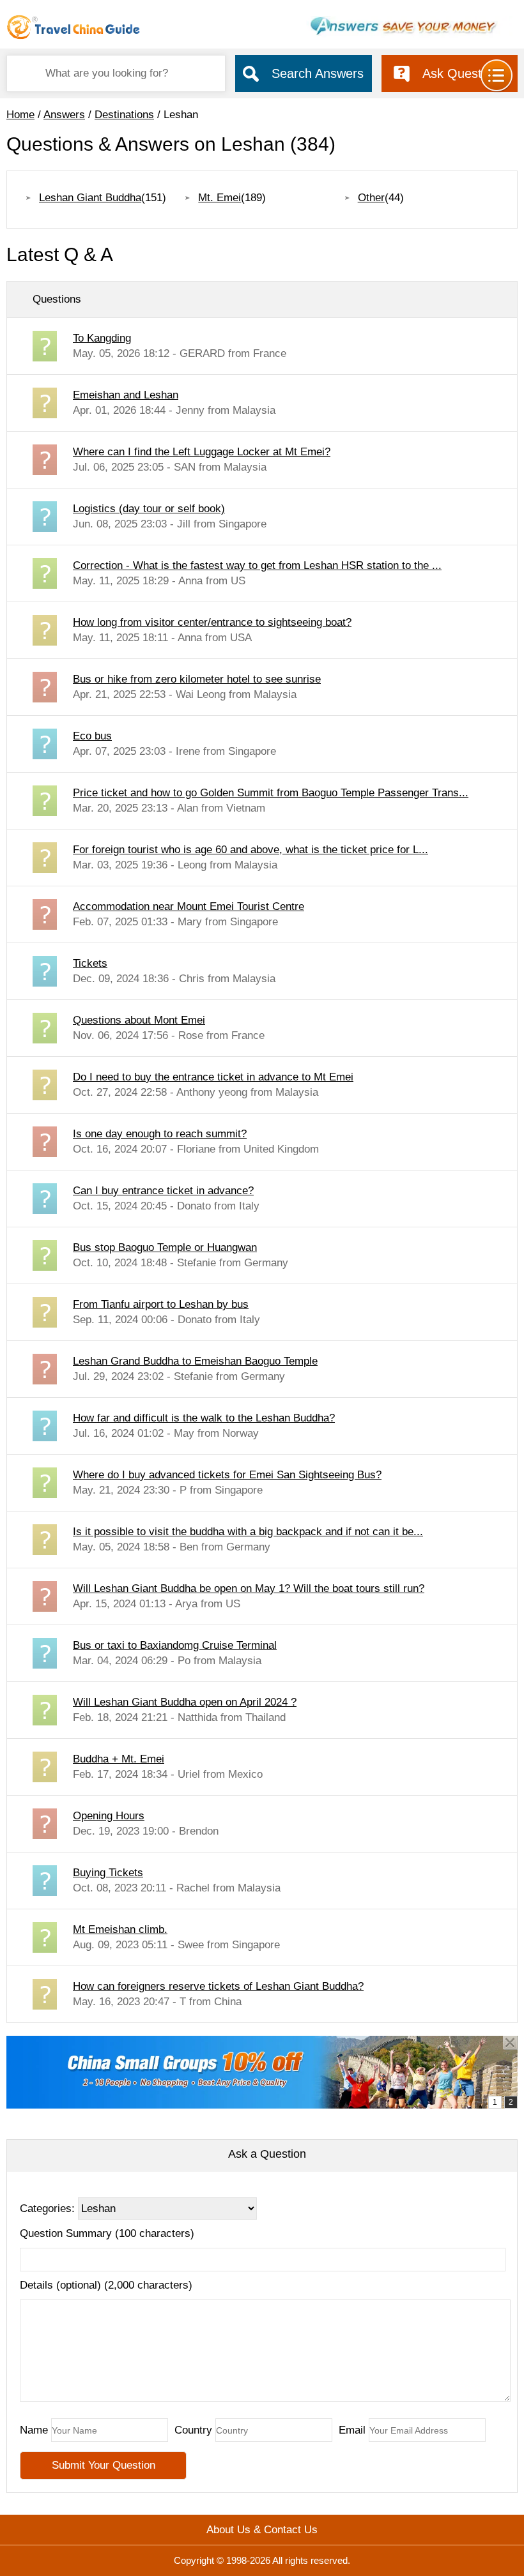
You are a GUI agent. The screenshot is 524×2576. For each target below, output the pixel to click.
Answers (64, 115)
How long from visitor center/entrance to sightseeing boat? (212, 622)
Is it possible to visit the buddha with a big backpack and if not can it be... (248, 1532)
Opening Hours (109, 1816)
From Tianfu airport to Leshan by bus (161, 1304)
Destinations (124, 115)
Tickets (90, 963)
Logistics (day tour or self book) (149, 509)
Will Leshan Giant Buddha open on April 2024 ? (185, 1702)
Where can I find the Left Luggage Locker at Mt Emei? (202, 452)
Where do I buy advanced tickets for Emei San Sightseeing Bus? (227, 1475)
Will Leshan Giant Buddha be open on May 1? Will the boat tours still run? (249, 1588)
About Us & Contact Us (262, 2530)
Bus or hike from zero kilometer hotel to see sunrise (197, 679)
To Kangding (102, 338)
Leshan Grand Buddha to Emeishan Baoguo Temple (195, 1361)
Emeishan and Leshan (126, 395)
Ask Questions (464, 73)
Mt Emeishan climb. (120, 1929)
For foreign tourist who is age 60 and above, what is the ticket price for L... (250, 850)
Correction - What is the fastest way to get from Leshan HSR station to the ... (257, 565)
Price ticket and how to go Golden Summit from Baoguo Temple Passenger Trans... (271, 793)
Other (371, 198)
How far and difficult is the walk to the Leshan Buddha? (204, 1418)
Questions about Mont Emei (139, 1020)
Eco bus (92, 736)
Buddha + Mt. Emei (119, 1759)
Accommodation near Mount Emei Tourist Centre (189, 906)
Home (20, 115)
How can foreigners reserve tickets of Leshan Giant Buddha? (218, 1986)
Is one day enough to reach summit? (160, 1134)
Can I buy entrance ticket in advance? (163, 1191)
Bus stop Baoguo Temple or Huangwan (165, 1247)
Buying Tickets (108, 1873)
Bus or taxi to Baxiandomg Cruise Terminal (175, 1645)
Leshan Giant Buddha (90, 198)
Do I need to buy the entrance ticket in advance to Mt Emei (213, 1077)
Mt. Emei (220, 198)
